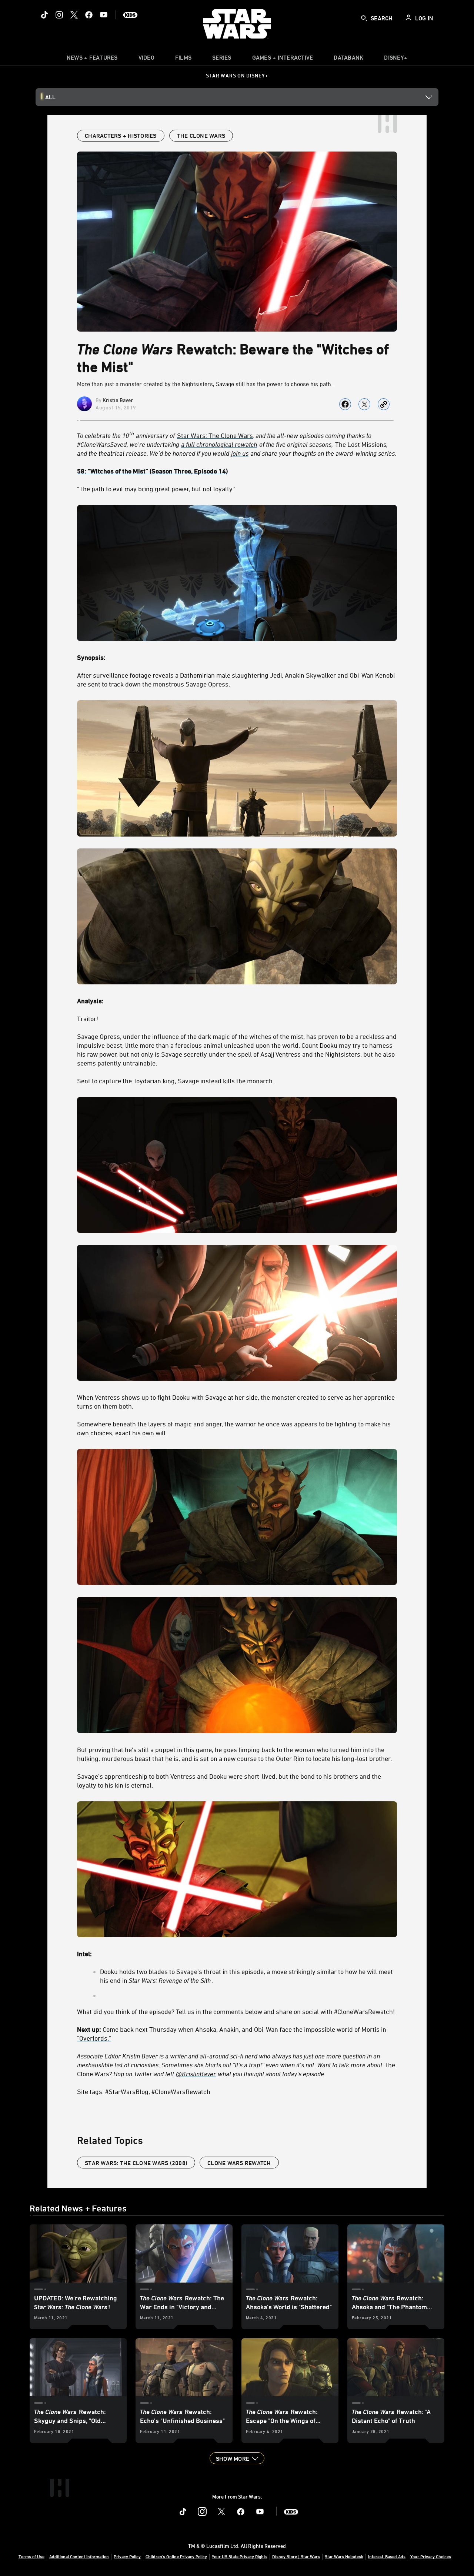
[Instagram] (59, 15)
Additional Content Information (79, 2556)
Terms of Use (31, 2556)
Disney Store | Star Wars (296, 2556)
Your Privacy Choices (431, 2556)
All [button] (50, 97)
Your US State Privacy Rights (240, 2556)
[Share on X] (364, 404)
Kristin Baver (118, 400)
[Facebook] (89, 15)
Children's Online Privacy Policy (176, 2556)
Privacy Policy (127, 2556)
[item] (92, 59)
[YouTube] (104, 15)
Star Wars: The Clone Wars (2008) (136, 2163)
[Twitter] (74, 15)
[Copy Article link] (384, 404)
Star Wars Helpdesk (344, 2556)
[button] (237, 2458)
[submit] (364, 18)
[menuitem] (146, 59)
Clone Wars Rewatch (239, 2163)
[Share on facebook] (345, 404)
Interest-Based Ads (387, 2556)
